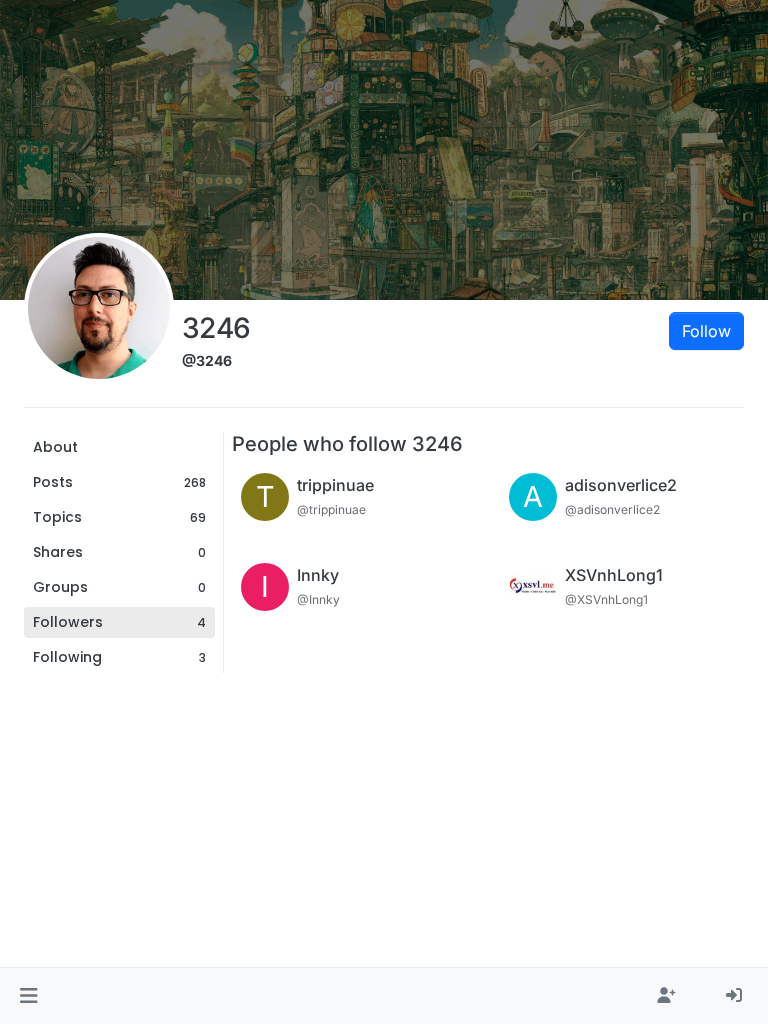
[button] (28, 996)
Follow (706, 331)
